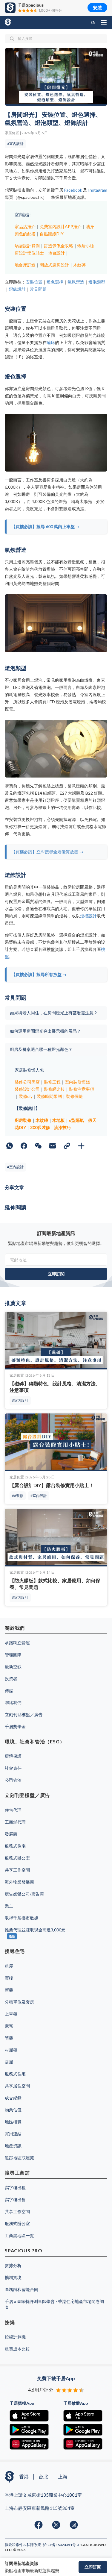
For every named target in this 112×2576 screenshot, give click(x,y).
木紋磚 (79, 265)
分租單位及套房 (19, 2002)
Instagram (98, 190)
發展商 (11, 1834)
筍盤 (9, 2038)
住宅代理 (13, 1810)
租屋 (9, 1966)
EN (93, 22)
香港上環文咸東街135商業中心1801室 (43, 2495)
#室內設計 (15, 144)
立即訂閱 (93, 2567)
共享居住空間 (17, 2086)
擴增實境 (13, 2277)
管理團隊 (13, 1655)
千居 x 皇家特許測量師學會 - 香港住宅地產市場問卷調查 (54, 2304)
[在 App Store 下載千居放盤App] (83, 2416)
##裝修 (18, 1496)
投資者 (11, 1679)
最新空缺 (13, 1667)
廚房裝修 (23, 1120)
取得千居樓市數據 (22, 1918)
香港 (24, 2476)
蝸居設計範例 (27, 246)
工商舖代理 (15, 1822)
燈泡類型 (97, 282)
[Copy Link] (67, 1146)
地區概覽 (13, 2122)
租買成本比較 (17, 2349)
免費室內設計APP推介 (61, 226)
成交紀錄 (13, 2098)
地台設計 (56, 253)
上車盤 (11, 2014)
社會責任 (13, 1768)
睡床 (51, 342)
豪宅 (9, 2026)
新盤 (9, 1990)
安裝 (97, 8)
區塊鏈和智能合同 (22, 2289)
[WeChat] (38, 1146)
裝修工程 (52, 1082)
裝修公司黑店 (27, 1082)
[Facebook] (24, 1146)
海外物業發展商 (19, 1882)
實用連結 (13, 2134)
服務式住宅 (15, 1846)
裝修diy (26, 1096)
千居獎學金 (15, 1726)
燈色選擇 (55, 282)
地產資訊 (13, 2146)
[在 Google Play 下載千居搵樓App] (29, 2430)
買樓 (9, 1978)
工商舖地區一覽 (19, 2235)
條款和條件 (14, 2545)
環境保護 (13, 1756)
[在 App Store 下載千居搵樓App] (29, 2416)
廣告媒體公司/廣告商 (24, 1894)
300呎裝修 (40, 1127)
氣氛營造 (76, 282)
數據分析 (13, 2265)
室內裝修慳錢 (77, 1082)
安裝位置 (34, 282)
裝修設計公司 (27, 1089)
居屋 (9, 2062)
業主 (9, 1906)
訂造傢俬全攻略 (59, 246)
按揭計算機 (15, 2337)
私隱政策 (34, 2545)
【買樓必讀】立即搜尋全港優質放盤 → (47, 852)
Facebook (73, 190)
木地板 (59, 1120)
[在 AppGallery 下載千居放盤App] (83, 2444)
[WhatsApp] (10, 1146)
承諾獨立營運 (17, 1643)
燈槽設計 (88, 916)
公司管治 (13, 1780)
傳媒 (9, 1691)
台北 (43, 2476)
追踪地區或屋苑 (19, 2158)
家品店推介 (25, 226)
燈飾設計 (17, 289)
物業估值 (13, 2110)
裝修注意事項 (82, 1089)
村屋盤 (11, 2050)
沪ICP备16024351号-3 (61, 2545)
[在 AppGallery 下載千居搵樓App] (29, 2444)
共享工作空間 (17, 1870)
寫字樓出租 (15, 2188)
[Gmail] (53, 1146)
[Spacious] (19, 22)
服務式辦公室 (17, 1858)
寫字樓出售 (15, 2200)
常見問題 (38, 289)
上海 (63, 2476)
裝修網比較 (54, 1089)
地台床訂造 (25, 265)
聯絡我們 (13, 1703)
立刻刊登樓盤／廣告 (24, 1714)
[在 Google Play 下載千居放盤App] (83, 2430)
